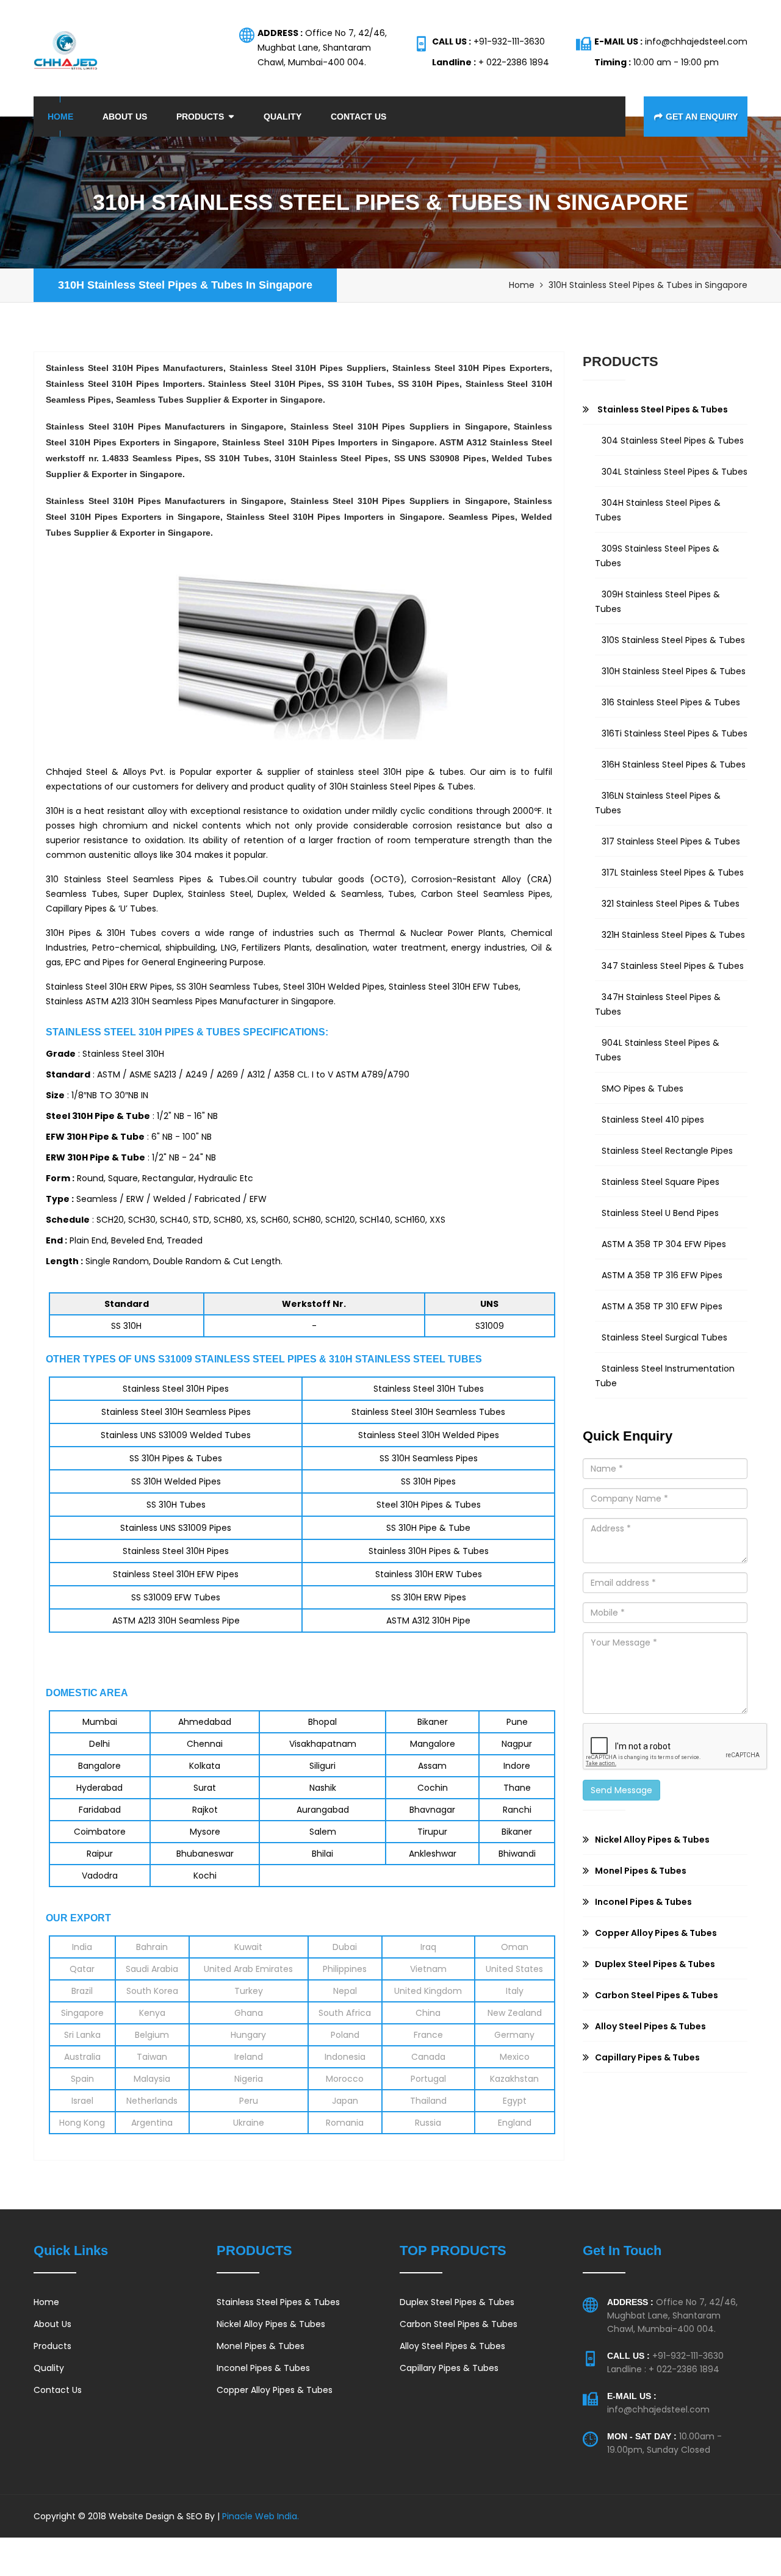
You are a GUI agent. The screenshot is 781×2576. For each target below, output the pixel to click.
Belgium (152, 2035)
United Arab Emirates (248, 1969)
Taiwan (152, 2057)
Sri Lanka (82, 2035)
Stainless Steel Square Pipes (660, 1182)
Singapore (82, 2013)
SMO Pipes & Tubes (642, 1088)
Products (200, 117)
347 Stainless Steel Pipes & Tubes (673, 966)
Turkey (249, 1991)
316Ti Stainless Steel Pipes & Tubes (675, 733)
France (428, 2035)
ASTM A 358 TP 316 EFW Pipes (662, 1275)
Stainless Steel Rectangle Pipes (667, 1151)
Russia (428, 2123)
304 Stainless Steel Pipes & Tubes (673, 441)
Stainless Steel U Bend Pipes (660, 1213)
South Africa (345, 2013)
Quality (283, 117)
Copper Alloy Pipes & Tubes (275, 2390)
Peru (249, 2101)
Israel (82, 2101)
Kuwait (248, 1947)
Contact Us (358, 117)
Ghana (249, 2013)
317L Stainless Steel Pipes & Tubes (673, 872)
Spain (82, 2079)
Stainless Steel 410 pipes (653, 1120)
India (82, 1947)
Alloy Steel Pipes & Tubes (452, 2346)
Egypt (515, 2101)
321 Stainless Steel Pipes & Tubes (671, 904)
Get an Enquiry (702, 117)
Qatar (82, 1969)
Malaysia (152, 2079)
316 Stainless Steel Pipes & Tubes (671, 702)
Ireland (249, 2057)
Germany (514, 2035)
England (515, 2123)
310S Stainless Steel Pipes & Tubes (673, 640)
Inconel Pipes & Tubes (263, 2368)
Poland (345, 2035)
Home (60, 117)
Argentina (152, 2123)
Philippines (345, 1969)
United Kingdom (428, 1991)
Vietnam (428, 1969)
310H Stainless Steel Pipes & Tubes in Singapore (185, 285)
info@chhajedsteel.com (658, 2409)
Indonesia (345, 2057)
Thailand (428, 2101)
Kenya (152, 2013)
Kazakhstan (514, 2079)
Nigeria (249, 2079)
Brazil (82, 1991)
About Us (125, 117)
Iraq (428, 1947)
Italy (515, 1991)
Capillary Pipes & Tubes (449, 2368)
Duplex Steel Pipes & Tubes (457, 2302)
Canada (428, 2057)
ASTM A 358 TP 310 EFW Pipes (662, 1306)
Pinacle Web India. (259, 2516)
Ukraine (249, 2123)
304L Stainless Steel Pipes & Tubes (675, 472)
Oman (515, 1947)
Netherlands (152, 2101)
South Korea (152, 1991)
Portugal (428, 2079)
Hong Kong (82, 2123)
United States (514, 1969)
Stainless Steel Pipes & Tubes (278, 2302)
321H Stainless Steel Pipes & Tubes (673, 935)
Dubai (345, 1947)
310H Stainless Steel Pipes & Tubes (674, 671)
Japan (345, 2101)
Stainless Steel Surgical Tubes (664, 1337)
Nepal (345, 1991)
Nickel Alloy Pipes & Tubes (271, 2324)
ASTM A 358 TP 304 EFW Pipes (664, 1244)
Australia (82, 2057)
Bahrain (152, 1947)
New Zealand (515, 2013)
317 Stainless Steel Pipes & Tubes (671, 841)
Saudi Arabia (152, 1969)
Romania (345, 2123)
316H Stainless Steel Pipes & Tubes (674, 765)
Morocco (345, 2079)
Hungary (248, 2035)
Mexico (515, 2057)
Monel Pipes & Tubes (261, 2346)
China (428, 2013)
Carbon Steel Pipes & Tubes (459, 2324)
